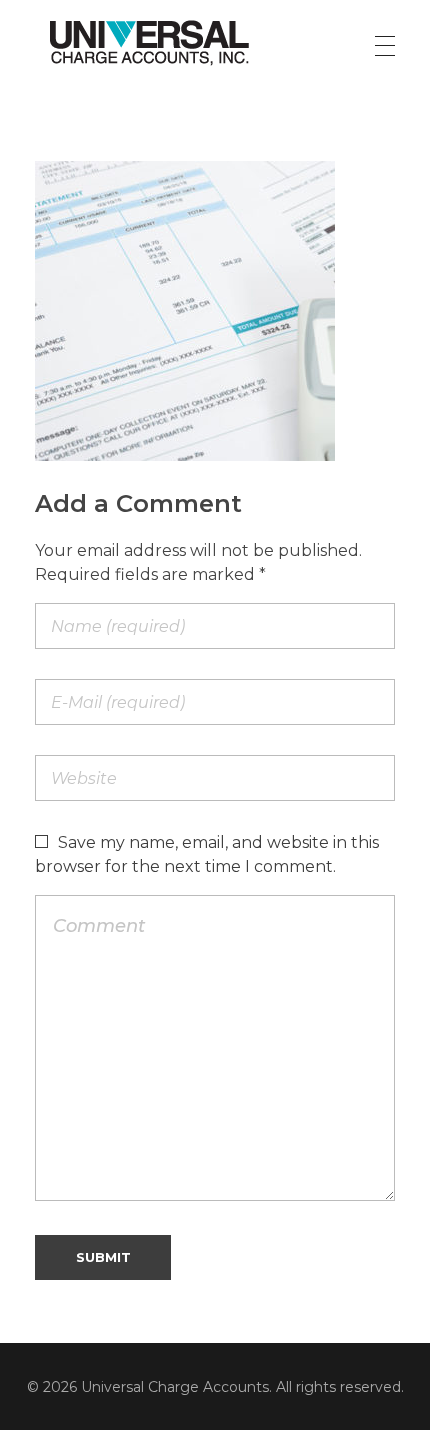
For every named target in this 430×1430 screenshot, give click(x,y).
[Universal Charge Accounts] (149, 42)
